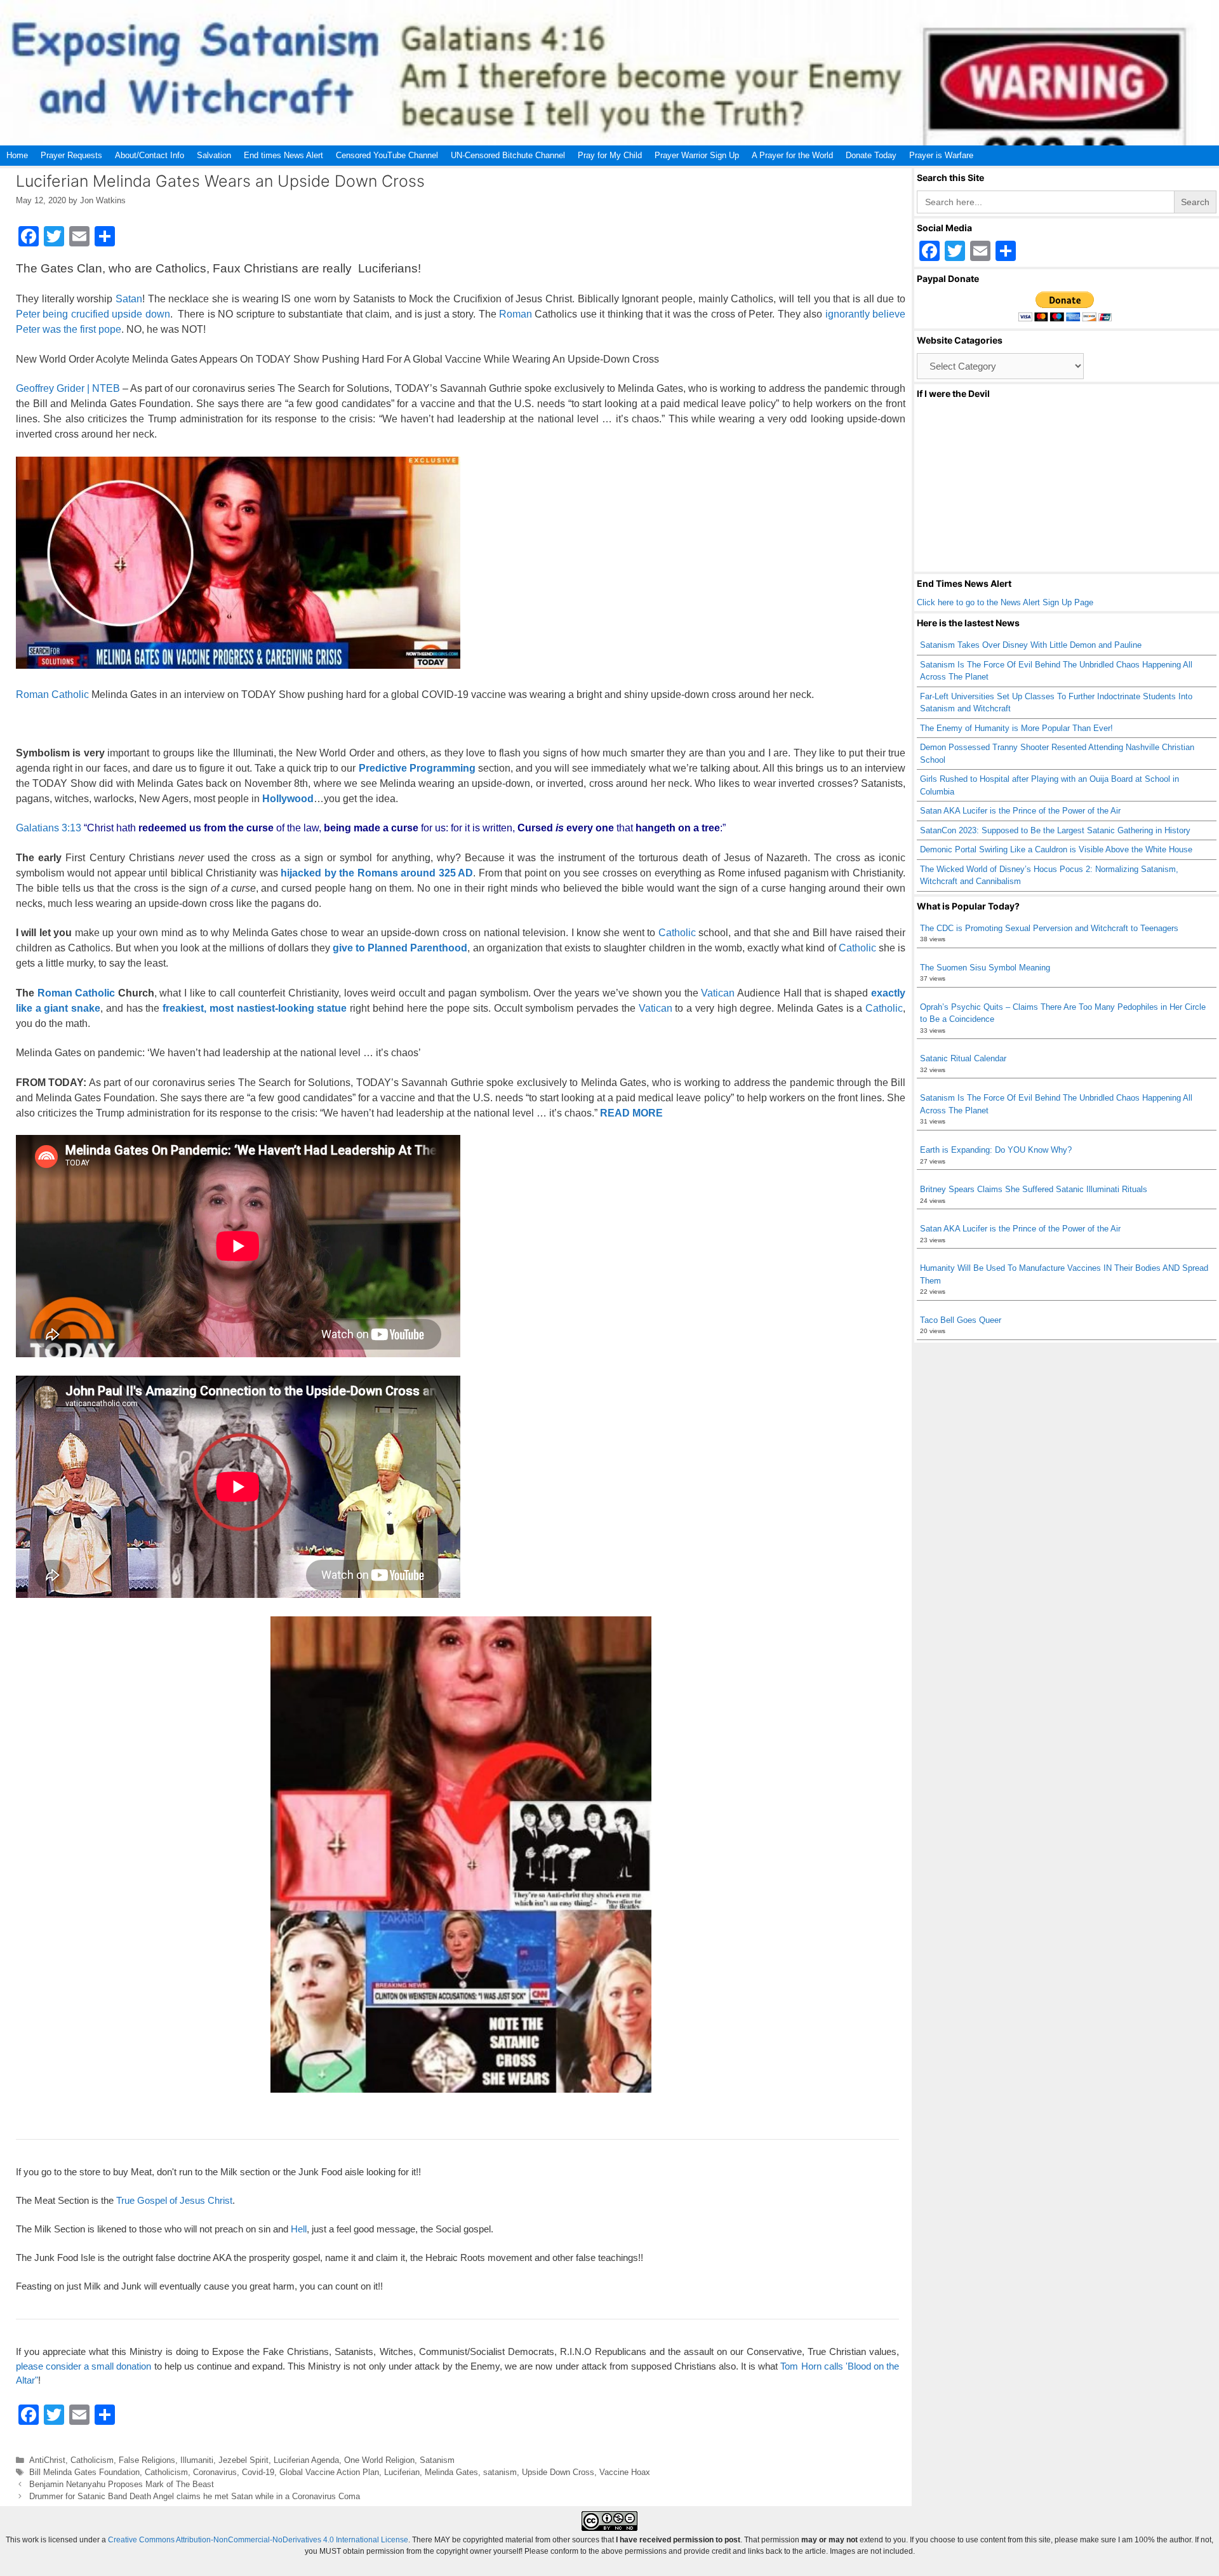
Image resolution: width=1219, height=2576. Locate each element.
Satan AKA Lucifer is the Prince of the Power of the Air (1020, 811)
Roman (516, 314)
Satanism (437, 2460)
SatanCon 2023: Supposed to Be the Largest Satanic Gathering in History (1055, 830)
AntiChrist (47, 2460)
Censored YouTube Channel (387, 155)
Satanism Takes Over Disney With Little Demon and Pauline (1031, 645)
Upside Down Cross (558, 2472)
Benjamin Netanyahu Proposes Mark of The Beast (122, 2484)
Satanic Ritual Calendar (963, 1058)
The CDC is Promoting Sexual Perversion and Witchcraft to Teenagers (1049, 928)
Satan (129, 299)
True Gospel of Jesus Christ (174, 2200)
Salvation (214, 155)
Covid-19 (258, 2472)
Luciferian (402, 2472)
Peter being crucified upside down (93, 314)
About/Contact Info (150, 155)
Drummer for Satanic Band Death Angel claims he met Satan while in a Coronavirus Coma (195, 2496)
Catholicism (92, 2460)
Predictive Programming (417, 768)
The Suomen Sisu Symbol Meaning (985, 968)
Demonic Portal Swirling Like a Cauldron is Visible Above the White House (1056, 849)
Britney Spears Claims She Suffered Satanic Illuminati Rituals (1034, 1189)
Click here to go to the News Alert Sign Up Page (1005, 602)
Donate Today (871, 155)
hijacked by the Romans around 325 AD (377, 873)
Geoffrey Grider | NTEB (68, 388)
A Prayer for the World (792, 155)
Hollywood (288, 799)
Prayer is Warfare (941, 155)
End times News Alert (283, 155)
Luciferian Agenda (306, 2460)
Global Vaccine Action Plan (329, 2472)
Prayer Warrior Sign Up (697, 155)
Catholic (70, 694)
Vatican (718, 993)
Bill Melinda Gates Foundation (84, 2472)
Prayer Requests (71, 155)
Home (17, 155)
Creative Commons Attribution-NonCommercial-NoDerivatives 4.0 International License (258, 2540)
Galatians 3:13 (49, 828)
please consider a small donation (83, 2366)
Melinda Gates (451, 2472)
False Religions (147, 2460)
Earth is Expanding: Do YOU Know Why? (996, 1150)
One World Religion (379, 2460)
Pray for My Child (610, 155)
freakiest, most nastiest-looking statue (255, 1008)
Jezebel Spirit (243, 2460)
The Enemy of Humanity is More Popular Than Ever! (1016, 728)
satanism (500, 2472)
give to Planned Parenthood (400, 948)
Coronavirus (215, 2472)
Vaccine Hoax (625, 2472)
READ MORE (631, 1113)
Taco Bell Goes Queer (961, 1320)
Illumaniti (197, 2460)
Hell (299, 2229)
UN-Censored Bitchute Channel (508, 155)
